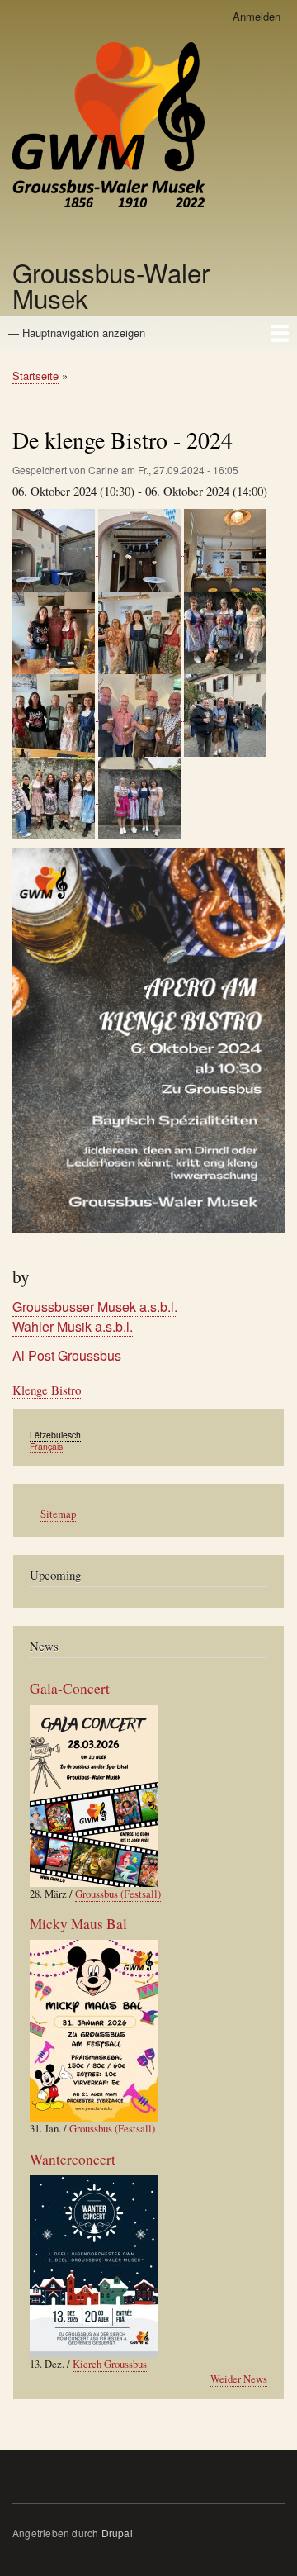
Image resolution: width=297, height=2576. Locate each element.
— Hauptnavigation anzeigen (77, 333)
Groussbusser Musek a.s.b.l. (95, 1307)
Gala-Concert (70, 1688)
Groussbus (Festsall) (118, 1894)
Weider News (239, 2379)
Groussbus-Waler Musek (111, 285)
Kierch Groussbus (110, 2364)
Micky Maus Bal (78, 1924)
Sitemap (58, 1514)
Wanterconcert (73, 2159)
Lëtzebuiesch (55, 1435)
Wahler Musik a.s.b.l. (73, 1326)
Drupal (117, 2533)
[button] (55, 548)
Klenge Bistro (47, 1390)
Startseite (35, 375)
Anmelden (257, 16)
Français (46, 1446)
